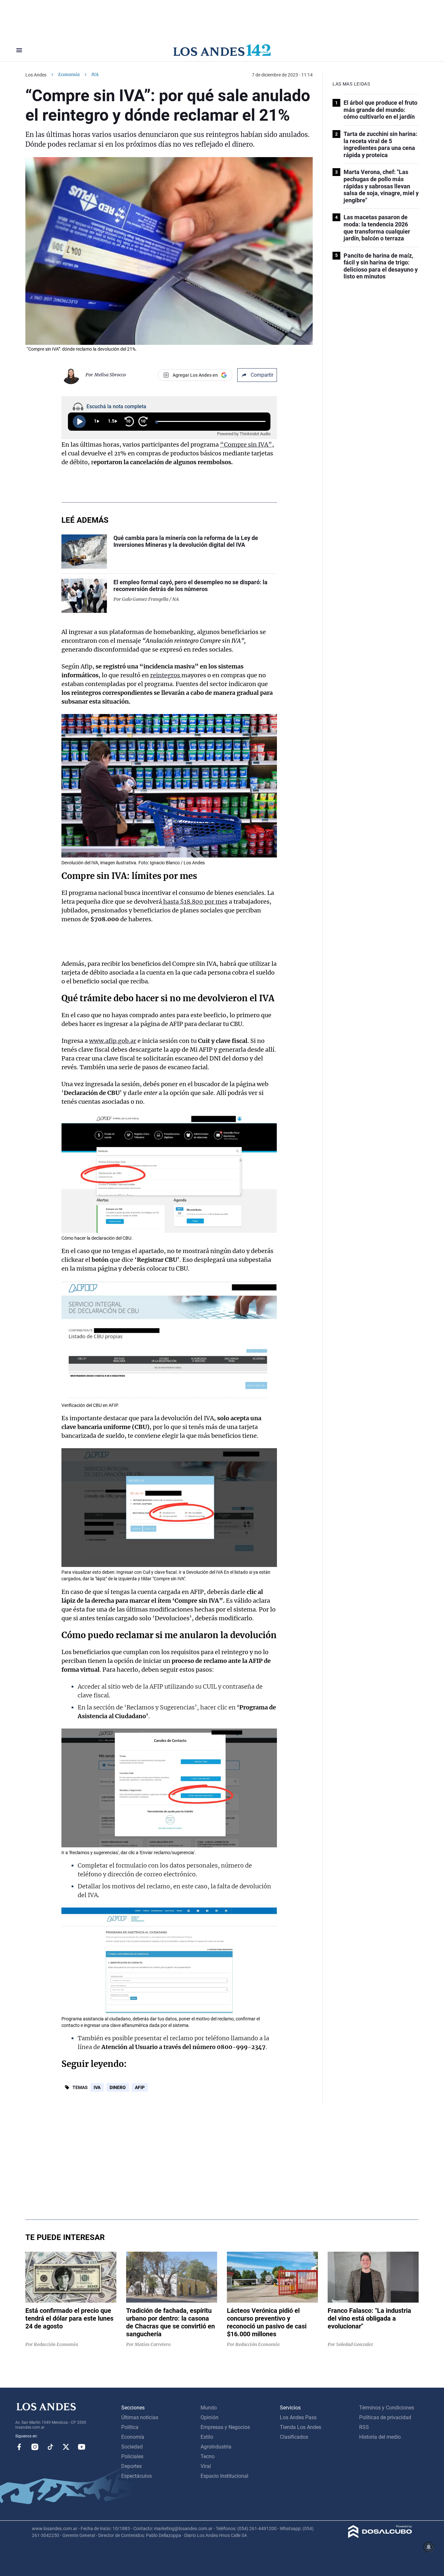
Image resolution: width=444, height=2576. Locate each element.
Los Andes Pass (298, 2417)
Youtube (82, 2447)
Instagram (35, 2447)
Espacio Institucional (224, 2476)
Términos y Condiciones (387, 2408)
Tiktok (50, 2447)
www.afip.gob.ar (113, 1041)
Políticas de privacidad (385, 2417)
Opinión (209, 2417)
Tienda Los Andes (300, 2427)
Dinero (118, 2087)
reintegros (166, 675)
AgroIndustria (216, 2447)
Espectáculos (137, 2476)
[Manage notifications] (429, 2547)
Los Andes (36, 75)
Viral (206, 2466)
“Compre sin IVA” (246, 445)
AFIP (140, 2087)
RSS (364, 2427)
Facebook (19, 2447)
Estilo (207, 2437)
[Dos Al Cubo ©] (380, 2536)
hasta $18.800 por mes (195, 902)
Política (130, 2427)
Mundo (209, 2408)
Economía (69, 74)
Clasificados (294, 2437)
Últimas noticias (140, 2417)
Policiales (132, 2456)
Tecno (208, 2456)
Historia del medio (380, 2437)
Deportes (131, 2466)
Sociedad (132, 2447)
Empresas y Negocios (225, 2427)
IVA (97, 2087)
